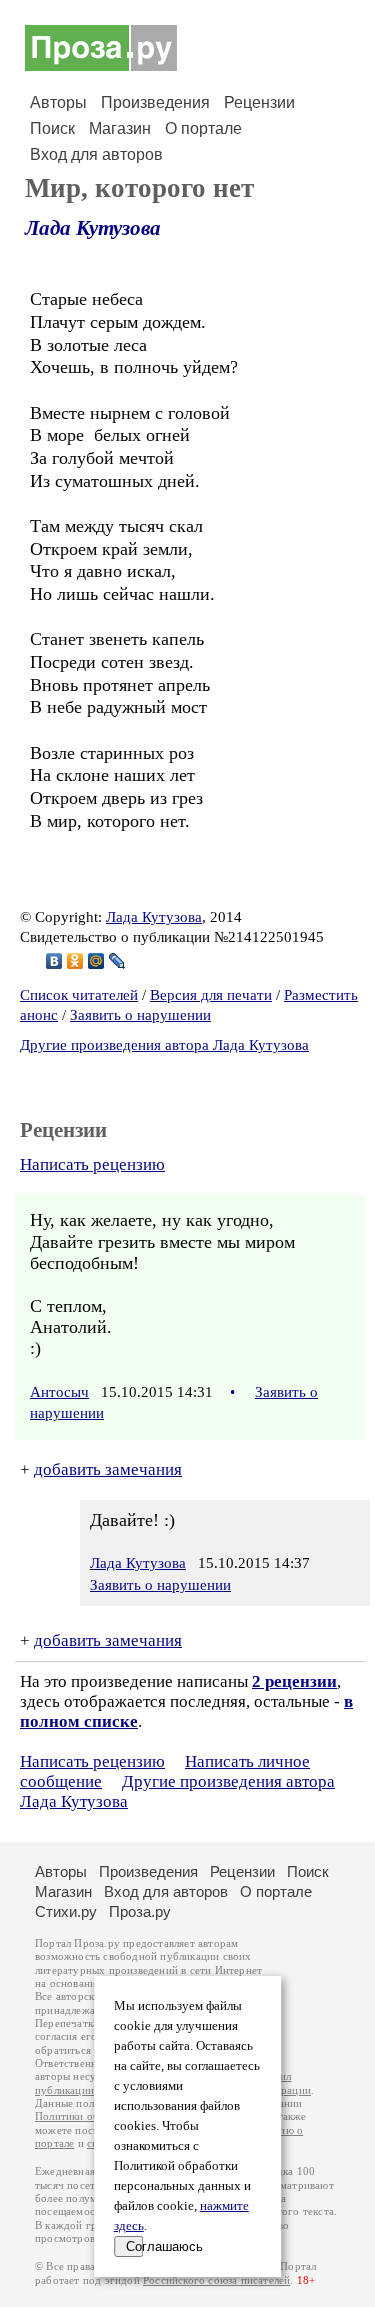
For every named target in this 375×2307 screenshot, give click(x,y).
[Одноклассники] (75, 961)
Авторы (58, 102)
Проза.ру (140, 1911)
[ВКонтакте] (54, 961)
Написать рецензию (92, 1164)
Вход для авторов (96, 154)
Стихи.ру (66, 1911)
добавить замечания (108, 1469)
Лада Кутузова (93, 228)
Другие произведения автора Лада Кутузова (164, 1045)
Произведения (155, 102)
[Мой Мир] (96, 961)
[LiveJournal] (117, 961)
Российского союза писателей (216, 2280)
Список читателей (79, 995)
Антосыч (59, 1392)
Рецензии (259, 102)
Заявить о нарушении (140, 1015)
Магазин (120, 128)
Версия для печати (211, 995)
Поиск (52, 128)
